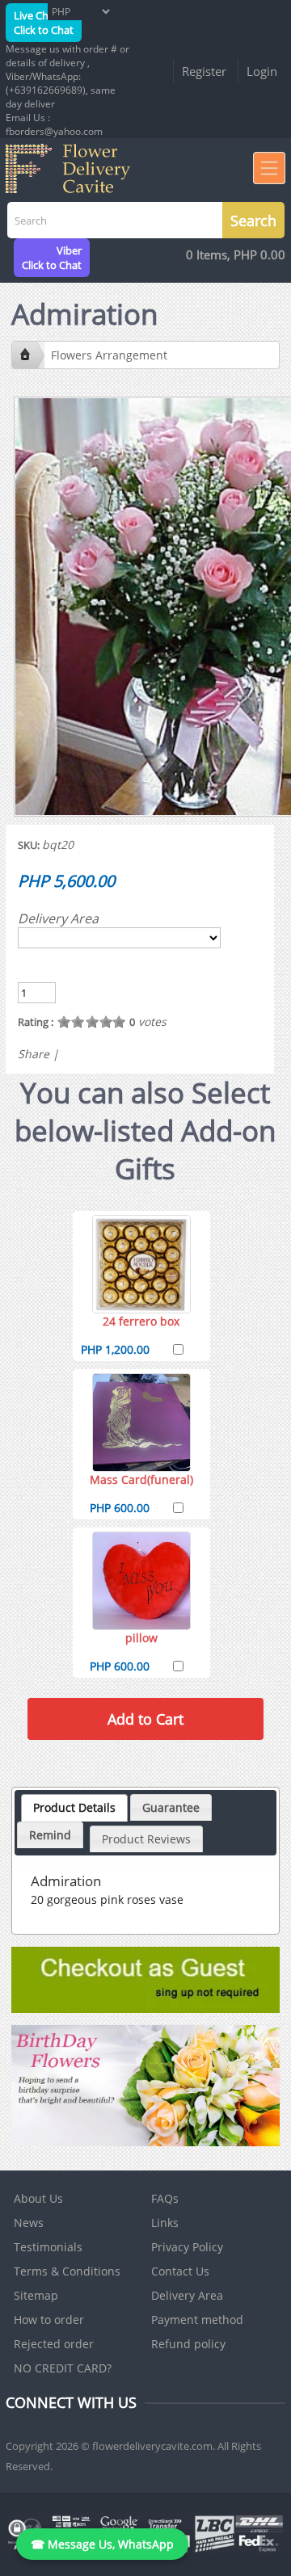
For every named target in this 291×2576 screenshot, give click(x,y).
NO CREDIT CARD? (63, 2368)
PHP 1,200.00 (115, 1349)
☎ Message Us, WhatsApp (102, 2544)
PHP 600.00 (120, 1508)
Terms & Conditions (67, 2271)
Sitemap (36, 2295)
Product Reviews (146, 1839)
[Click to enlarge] (141, 1264)
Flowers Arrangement (109, 355)
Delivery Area (58, 918)
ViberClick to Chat (52, 258)
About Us (38, 2198)
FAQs (165, 2198)
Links (165, 2223)
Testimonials (48, 2247)
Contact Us (180, 2271)
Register (204, 71)
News (29, 2223)
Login (262, 71)
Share (34, 1054)
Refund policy (188, 2344)
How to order (49, 2320)
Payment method (197, 2320)
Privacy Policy (187, 2247)
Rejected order (54, 2344)
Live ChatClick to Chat (44, 23)
